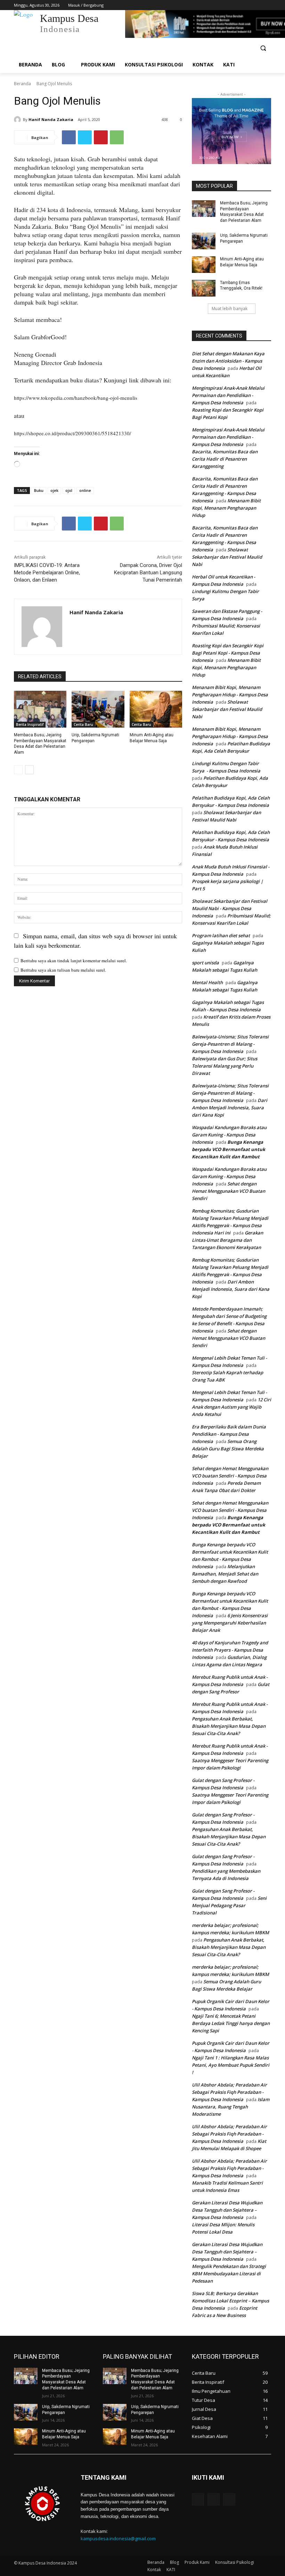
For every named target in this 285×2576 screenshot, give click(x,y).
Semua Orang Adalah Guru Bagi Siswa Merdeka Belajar (228, 1449)
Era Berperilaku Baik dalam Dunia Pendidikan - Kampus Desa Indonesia (229, 1434)
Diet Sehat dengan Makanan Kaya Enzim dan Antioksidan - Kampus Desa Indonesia (228, 361)
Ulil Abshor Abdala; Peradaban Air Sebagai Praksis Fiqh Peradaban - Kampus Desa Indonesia (229, 2092)
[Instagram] (238, 5)
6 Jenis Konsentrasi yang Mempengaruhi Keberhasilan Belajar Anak (230, 1623)
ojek (54, 490)
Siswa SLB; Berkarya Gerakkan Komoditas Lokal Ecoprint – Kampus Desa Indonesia (230, 2301)
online (85, 490)
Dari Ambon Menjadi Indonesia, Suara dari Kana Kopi (230, 1108)
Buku (39, 490)
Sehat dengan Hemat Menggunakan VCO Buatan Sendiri (229, 1191)
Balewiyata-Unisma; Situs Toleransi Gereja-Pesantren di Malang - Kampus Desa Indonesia (230, 1044)
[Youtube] (267, 5)
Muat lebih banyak (230, 309)
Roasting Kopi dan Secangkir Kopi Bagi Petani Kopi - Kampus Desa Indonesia (228, 653)
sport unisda (205, 963)
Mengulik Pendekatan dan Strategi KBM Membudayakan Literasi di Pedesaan (229, 2274)
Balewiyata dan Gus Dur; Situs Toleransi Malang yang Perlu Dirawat (225, 1066)
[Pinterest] (101, 137)
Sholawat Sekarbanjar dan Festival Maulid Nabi (227, 557)
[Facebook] (229, 5)
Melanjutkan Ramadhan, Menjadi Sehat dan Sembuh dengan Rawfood (225, 1574)
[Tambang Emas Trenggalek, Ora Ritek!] (204, 288)
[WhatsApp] (117, 137)
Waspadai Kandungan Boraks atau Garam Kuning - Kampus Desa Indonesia (229, 1135)
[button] (263, 48)
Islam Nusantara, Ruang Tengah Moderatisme (231, 2107)
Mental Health (207, 982)
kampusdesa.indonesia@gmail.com (118, 2538)
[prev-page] (18, 770)
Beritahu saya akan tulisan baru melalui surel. (63, 970)
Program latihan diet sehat (221, 935)
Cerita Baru (83, 724)
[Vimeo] (257, 5)
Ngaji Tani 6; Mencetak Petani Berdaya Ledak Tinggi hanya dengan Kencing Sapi (231, 2023)
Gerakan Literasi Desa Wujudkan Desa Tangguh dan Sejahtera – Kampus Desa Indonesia (227, 2210)
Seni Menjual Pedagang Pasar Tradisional (229, 1905)
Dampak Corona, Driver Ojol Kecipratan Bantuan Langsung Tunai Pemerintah (148, 573)
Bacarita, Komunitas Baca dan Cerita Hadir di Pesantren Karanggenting (225, 459)
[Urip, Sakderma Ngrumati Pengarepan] (98, 709)
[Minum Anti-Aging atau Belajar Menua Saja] (156, 709)
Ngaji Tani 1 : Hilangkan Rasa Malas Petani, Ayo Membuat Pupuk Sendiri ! (231, 2065)
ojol (69, 490)
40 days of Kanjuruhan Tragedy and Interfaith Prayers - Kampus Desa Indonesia (230, 1650)
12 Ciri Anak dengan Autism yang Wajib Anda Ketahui (231, 1407)
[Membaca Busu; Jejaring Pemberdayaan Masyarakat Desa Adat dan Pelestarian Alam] (40, 709)
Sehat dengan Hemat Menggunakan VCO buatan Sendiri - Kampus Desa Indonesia (230, 1476)
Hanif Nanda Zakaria (51, 119)
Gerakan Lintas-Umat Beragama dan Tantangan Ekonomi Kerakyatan (227, 1240)
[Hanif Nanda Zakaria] (18, 120)
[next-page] (29, 770)
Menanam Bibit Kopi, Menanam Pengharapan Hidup (226, 508)
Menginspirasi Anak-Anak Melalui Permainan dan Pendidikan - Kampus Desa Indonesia (228, 395)
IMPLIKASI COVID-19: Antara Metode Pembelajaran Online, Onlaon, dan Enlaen (47, 573)
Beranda (22, 84)
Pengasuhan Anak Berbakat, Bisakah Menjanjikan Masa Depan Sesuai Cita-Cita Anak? (229, 1726)
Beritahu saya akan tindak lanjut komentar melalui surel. (74, 961)
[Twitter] (248, 5)
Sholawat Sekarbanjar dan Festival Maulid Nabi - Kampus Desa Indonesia (230, 908)
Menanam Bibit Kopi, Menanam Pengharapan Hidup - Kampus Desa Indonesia (230, 695)
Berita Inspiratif (30, 724)
